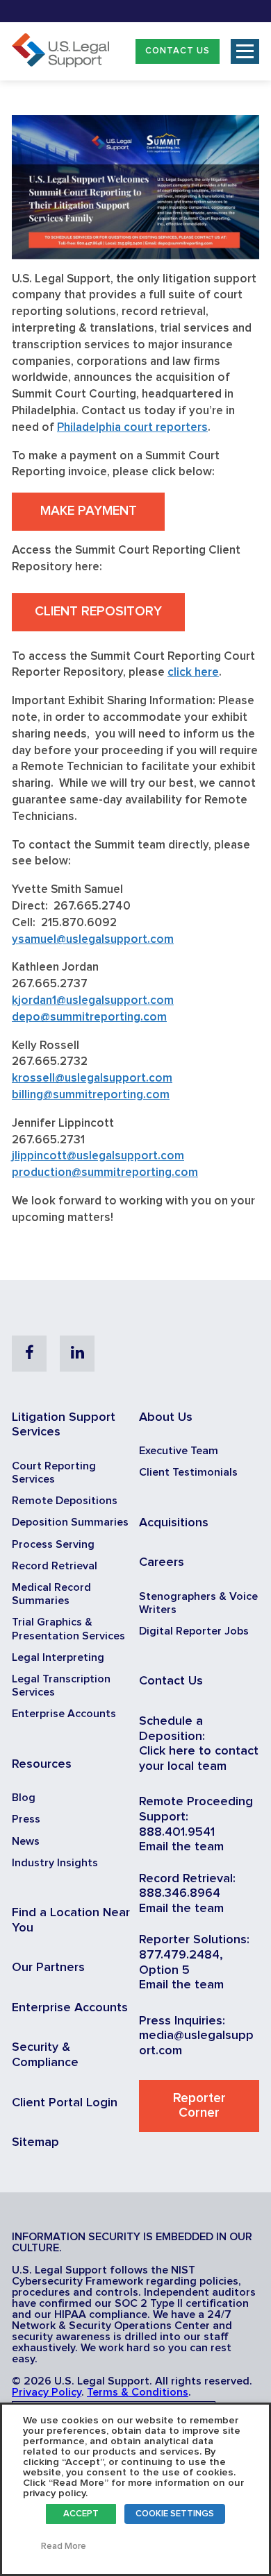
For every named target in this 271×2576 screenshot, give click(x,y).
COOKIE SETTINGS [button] (175, 2514)
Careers (162, 1562)
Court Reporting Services (54, 1473)
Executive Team (179, 1451)
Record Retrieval (55, 1566)
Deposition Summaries (70, 1522)
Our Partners (48, 1968)
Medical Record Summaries (51, 1594)
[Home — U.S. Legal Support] (60, 64)
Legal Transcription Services (61, 1686)
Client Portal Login (65, 2103)
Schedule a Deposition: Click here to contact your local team (199, 1744)
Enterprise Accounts (64, 1714)
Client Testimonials (188, 1472)
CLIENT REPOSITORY (98, 612)
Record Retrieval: (187, 1879)
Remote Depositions (65, 1501)
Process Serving (53, 1544)
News (26, 1841)
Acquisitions (174, 1523)
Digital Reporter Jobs (194, 1631)
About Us (166, 1417)
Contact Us (178, 51)
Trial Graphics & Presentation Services (68, 1629)
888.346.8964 (180, 1893)
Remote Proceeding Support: (196, 1809)
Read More (64, 2547)
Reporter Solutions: (194, 1940)
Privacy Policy (47, 2392)
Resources (42, 1764)
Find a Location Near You (71, 1920)
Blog (24, 1798)
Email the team (181, 1847)
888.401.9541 (177, 1832)
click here (193, 673)
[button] (178, 51)
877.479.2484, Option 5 (181, 1963)
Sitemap (35, 2142)
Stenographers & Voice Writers (198, 1603)
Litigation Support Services (64, 1425)
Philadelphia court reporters (132, 428)
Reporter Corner (199, 2106)
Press (26, 1819)
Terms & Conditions (138, 2392)
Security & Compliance (45, 2055)
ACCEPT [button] (81, 2514)
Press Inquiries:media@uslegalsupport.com (196, 2036)
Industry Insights (55, 1863)
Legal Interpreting (58, 1657)
